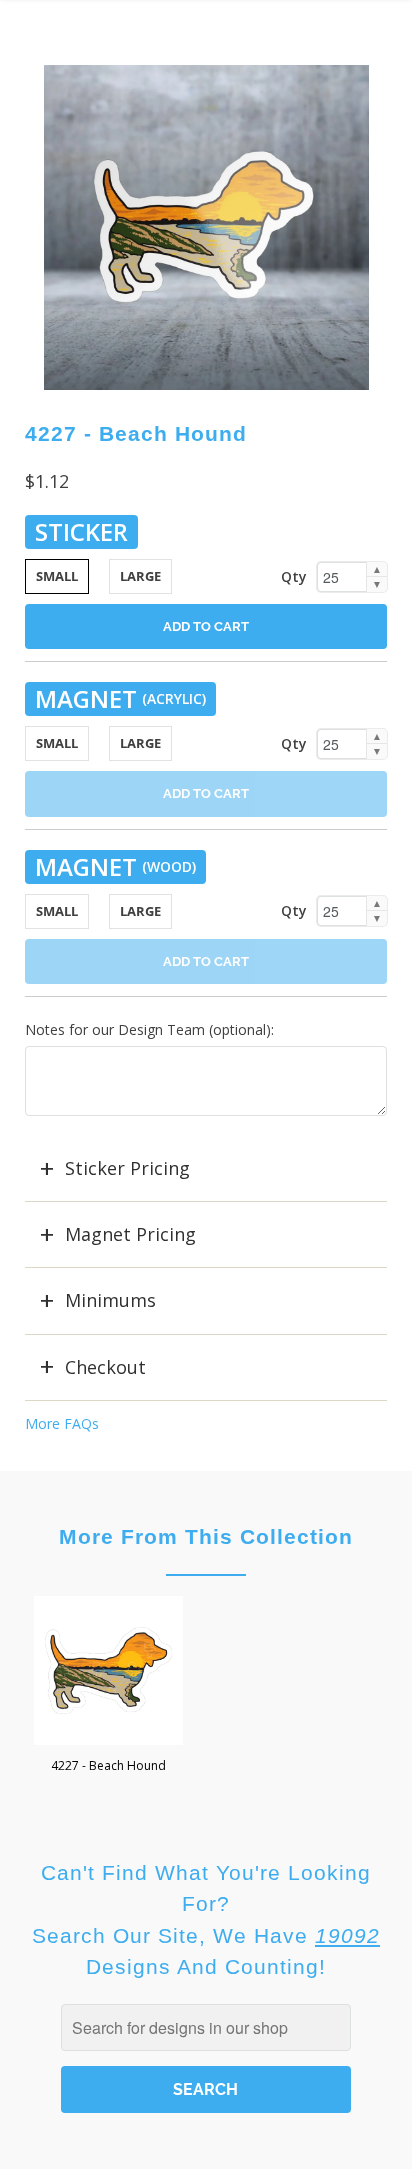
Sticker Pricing (127, 1168)
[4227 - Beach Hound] (206, 227)
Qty (294, 576)
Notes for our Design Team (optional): (149, 1029)
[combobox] (205, 2027)
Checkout (105, 1367)
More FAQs (62, 1423)
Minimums (110, 1300)
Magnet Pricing (130, 1234)
